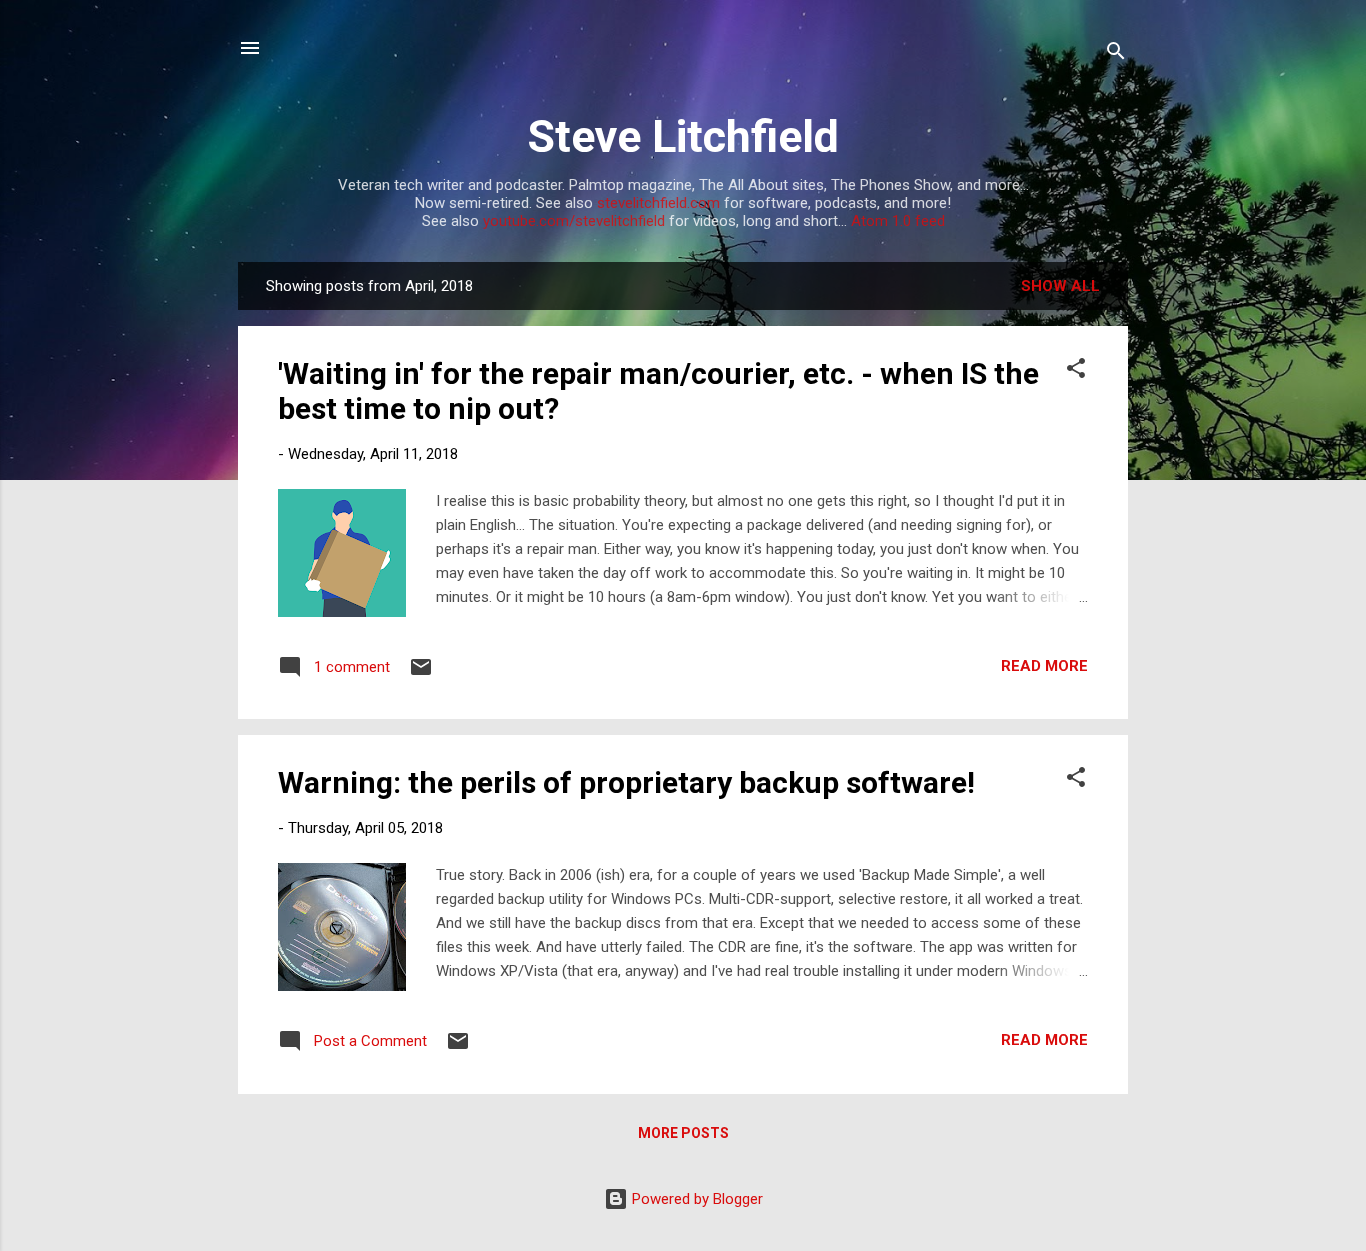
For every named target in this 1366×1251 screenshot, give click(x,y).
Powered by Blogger (695, 1199)
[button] (1076, 371)
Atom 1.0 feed (898, 221)
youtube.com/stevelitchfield (574, 221)
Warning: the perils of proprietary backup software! (626, 782)
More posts (683, 1133)
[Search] (1116, 54)
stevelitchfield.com (658, 203)
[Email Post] (421, 674)
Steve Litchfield (683, 136)
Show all (1060, 286)
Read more (1044, 666)
